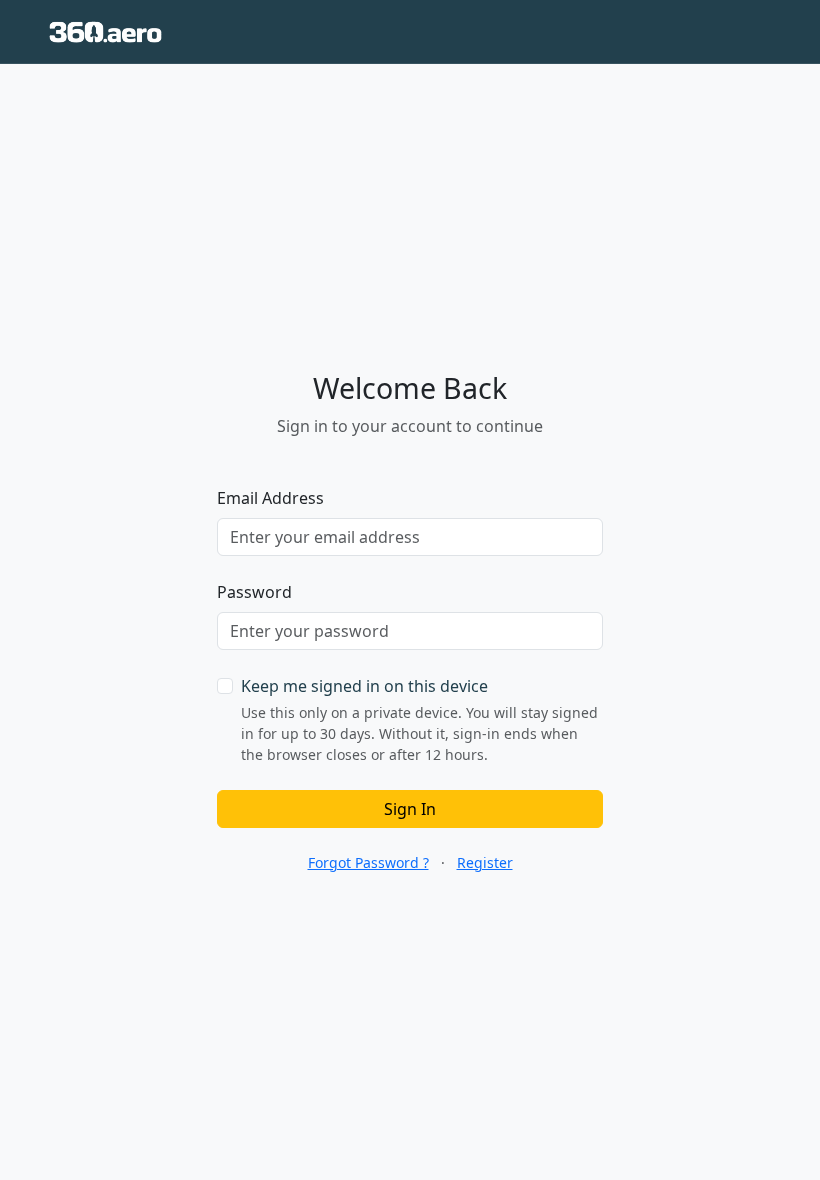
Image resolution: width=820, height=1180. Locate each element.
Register (485, 862)
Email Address (270, 498)
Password (254, 592)
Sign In (410, 809)
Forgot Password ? (368, 862)
